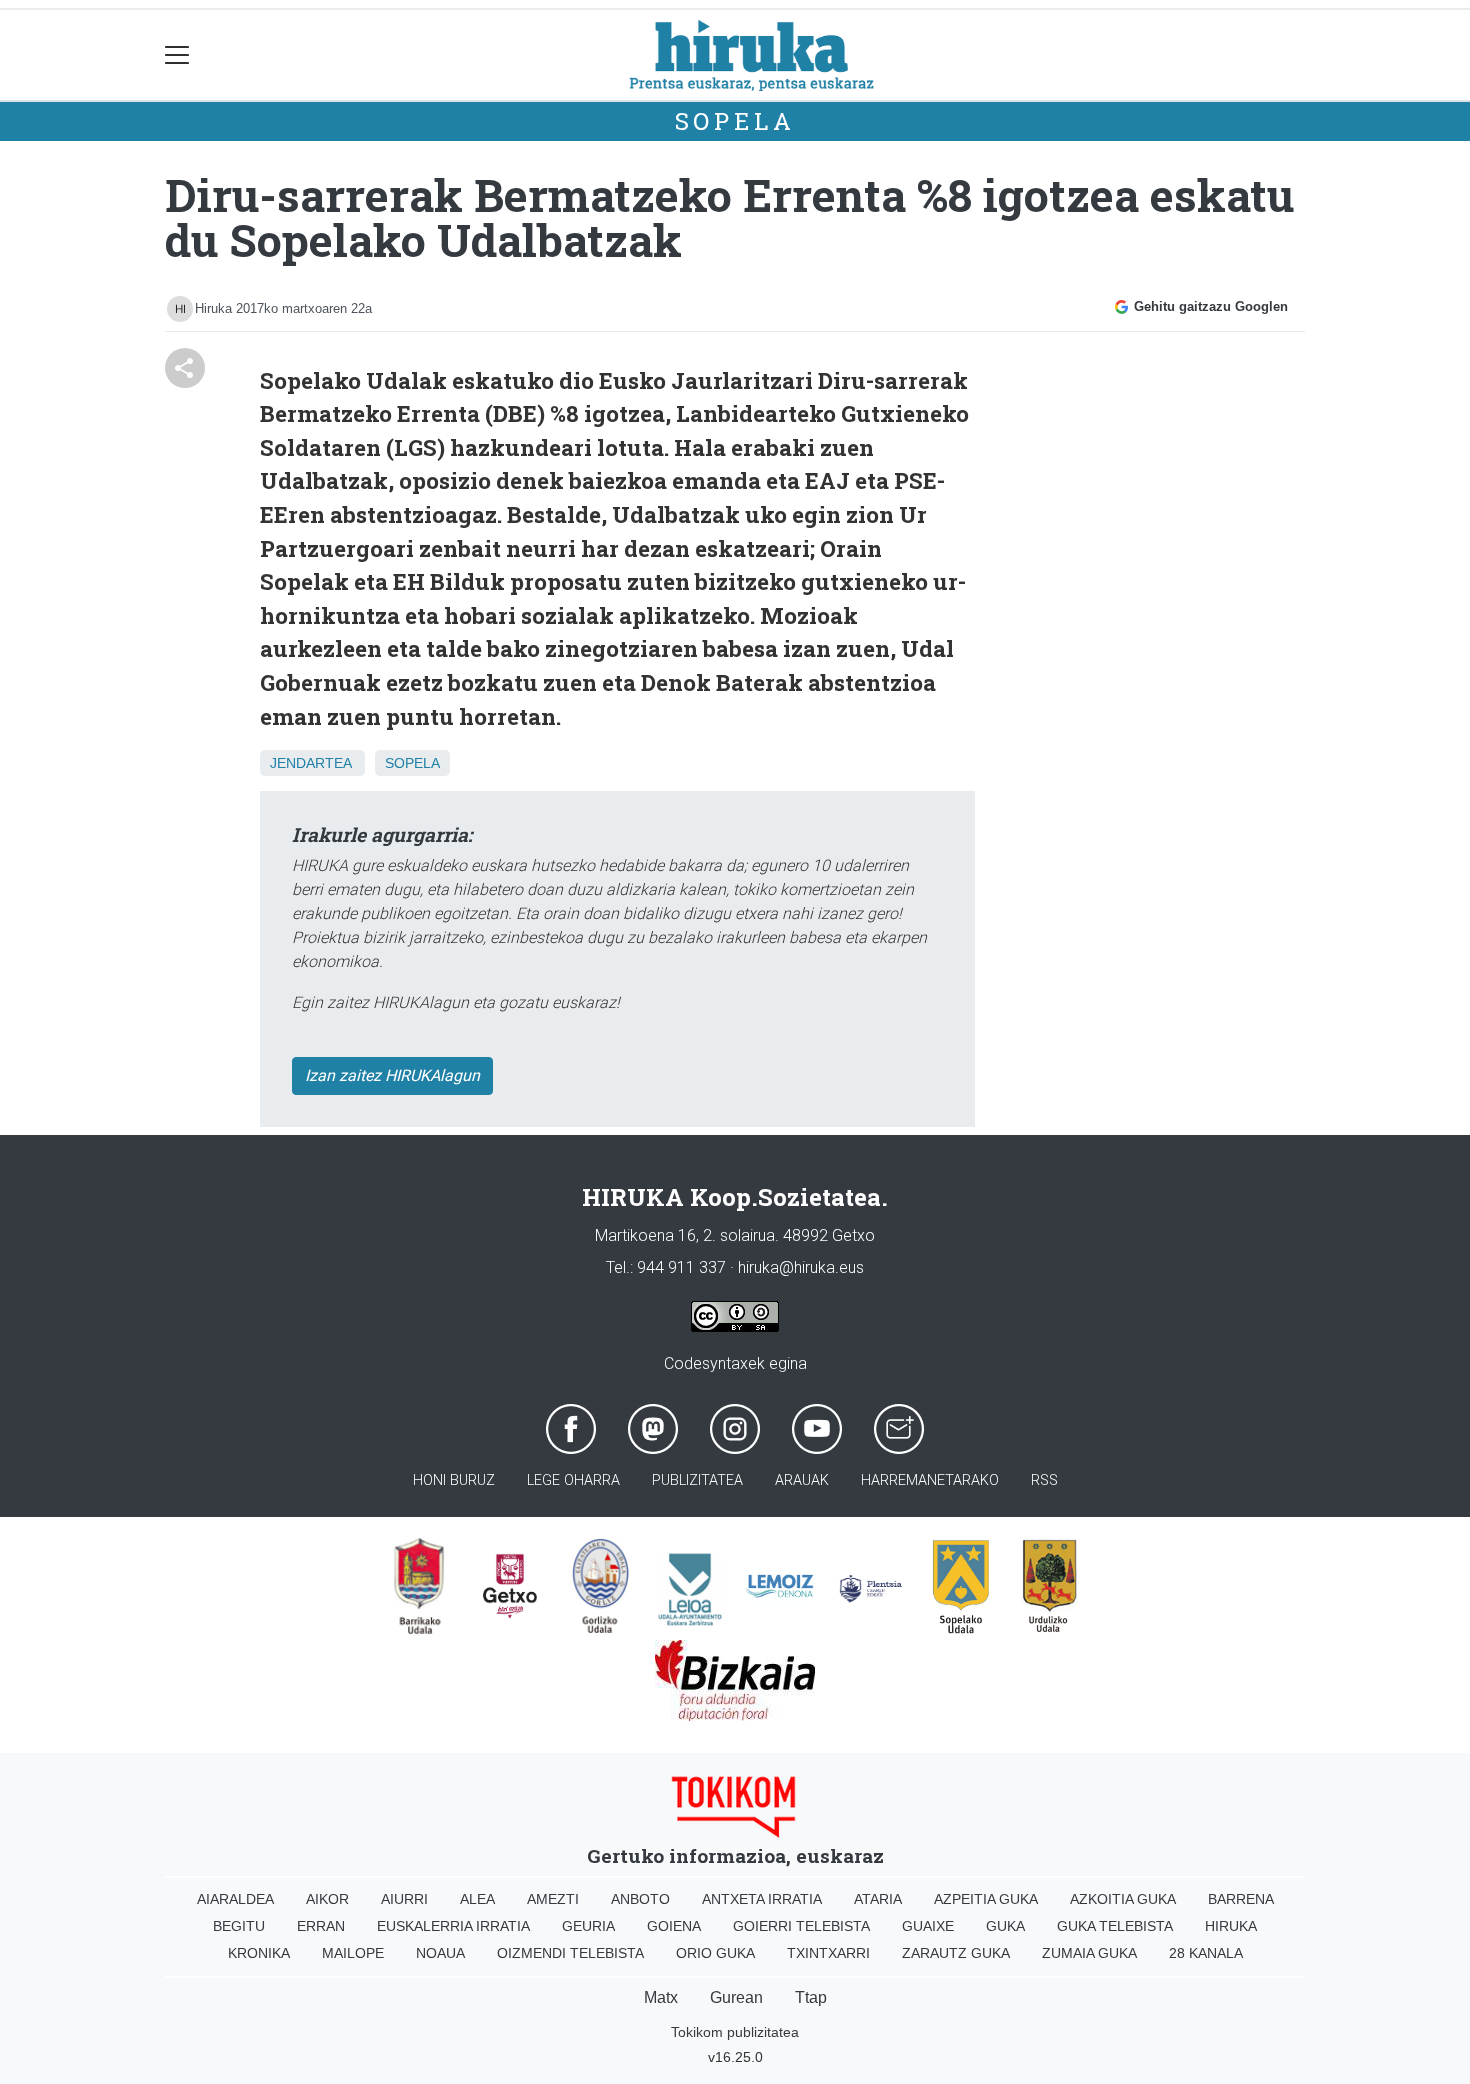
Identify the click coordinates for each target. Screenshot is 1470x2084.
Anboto (640, 1899)
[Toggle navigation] (177, 55)
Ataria (878, 1899)
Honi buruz (454, 1480)
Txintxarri (828, 1953)
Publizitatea (697, 1480)
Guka (1005, 1926)
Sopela (735, 121)
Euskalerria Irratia (453, 1926)
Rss (1044, 1480)
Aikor (327, 1899)
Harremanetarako (930, 1480)
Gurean (736, 1997)
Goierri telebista (801, 1926)
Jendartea (310, 763)
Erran (321, 1926)
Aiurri (404, 1899)
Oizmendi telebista (570, 1953)
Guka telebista (1115, 1926)
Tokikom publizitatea (735, 2032)
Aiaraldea (235, 1899)
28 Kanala (1206, 1953)
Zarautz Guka (956, 1953)
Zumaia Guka (1089, 1953)
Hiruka (1231, 1926)
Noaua (440, 1953)
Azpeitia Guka (986, 1899)
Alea (477, 1899)
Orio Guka (715, 1953)
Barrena (1241, 1899)
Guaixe (928, 1926)
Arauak (802, 1480)
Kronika (259, 1953)
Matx (661, 1997)
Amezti (553, 1899)
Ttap (811, 1997)
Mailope (353, 1953)
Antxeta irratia (762, 1899)
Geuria (588, 1926)
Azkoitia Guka (1123, 1899)
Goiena (674, 1926)
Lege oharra (573, 1480)
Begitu (239, 1926)
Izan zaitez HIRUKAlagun (392, 1075)
